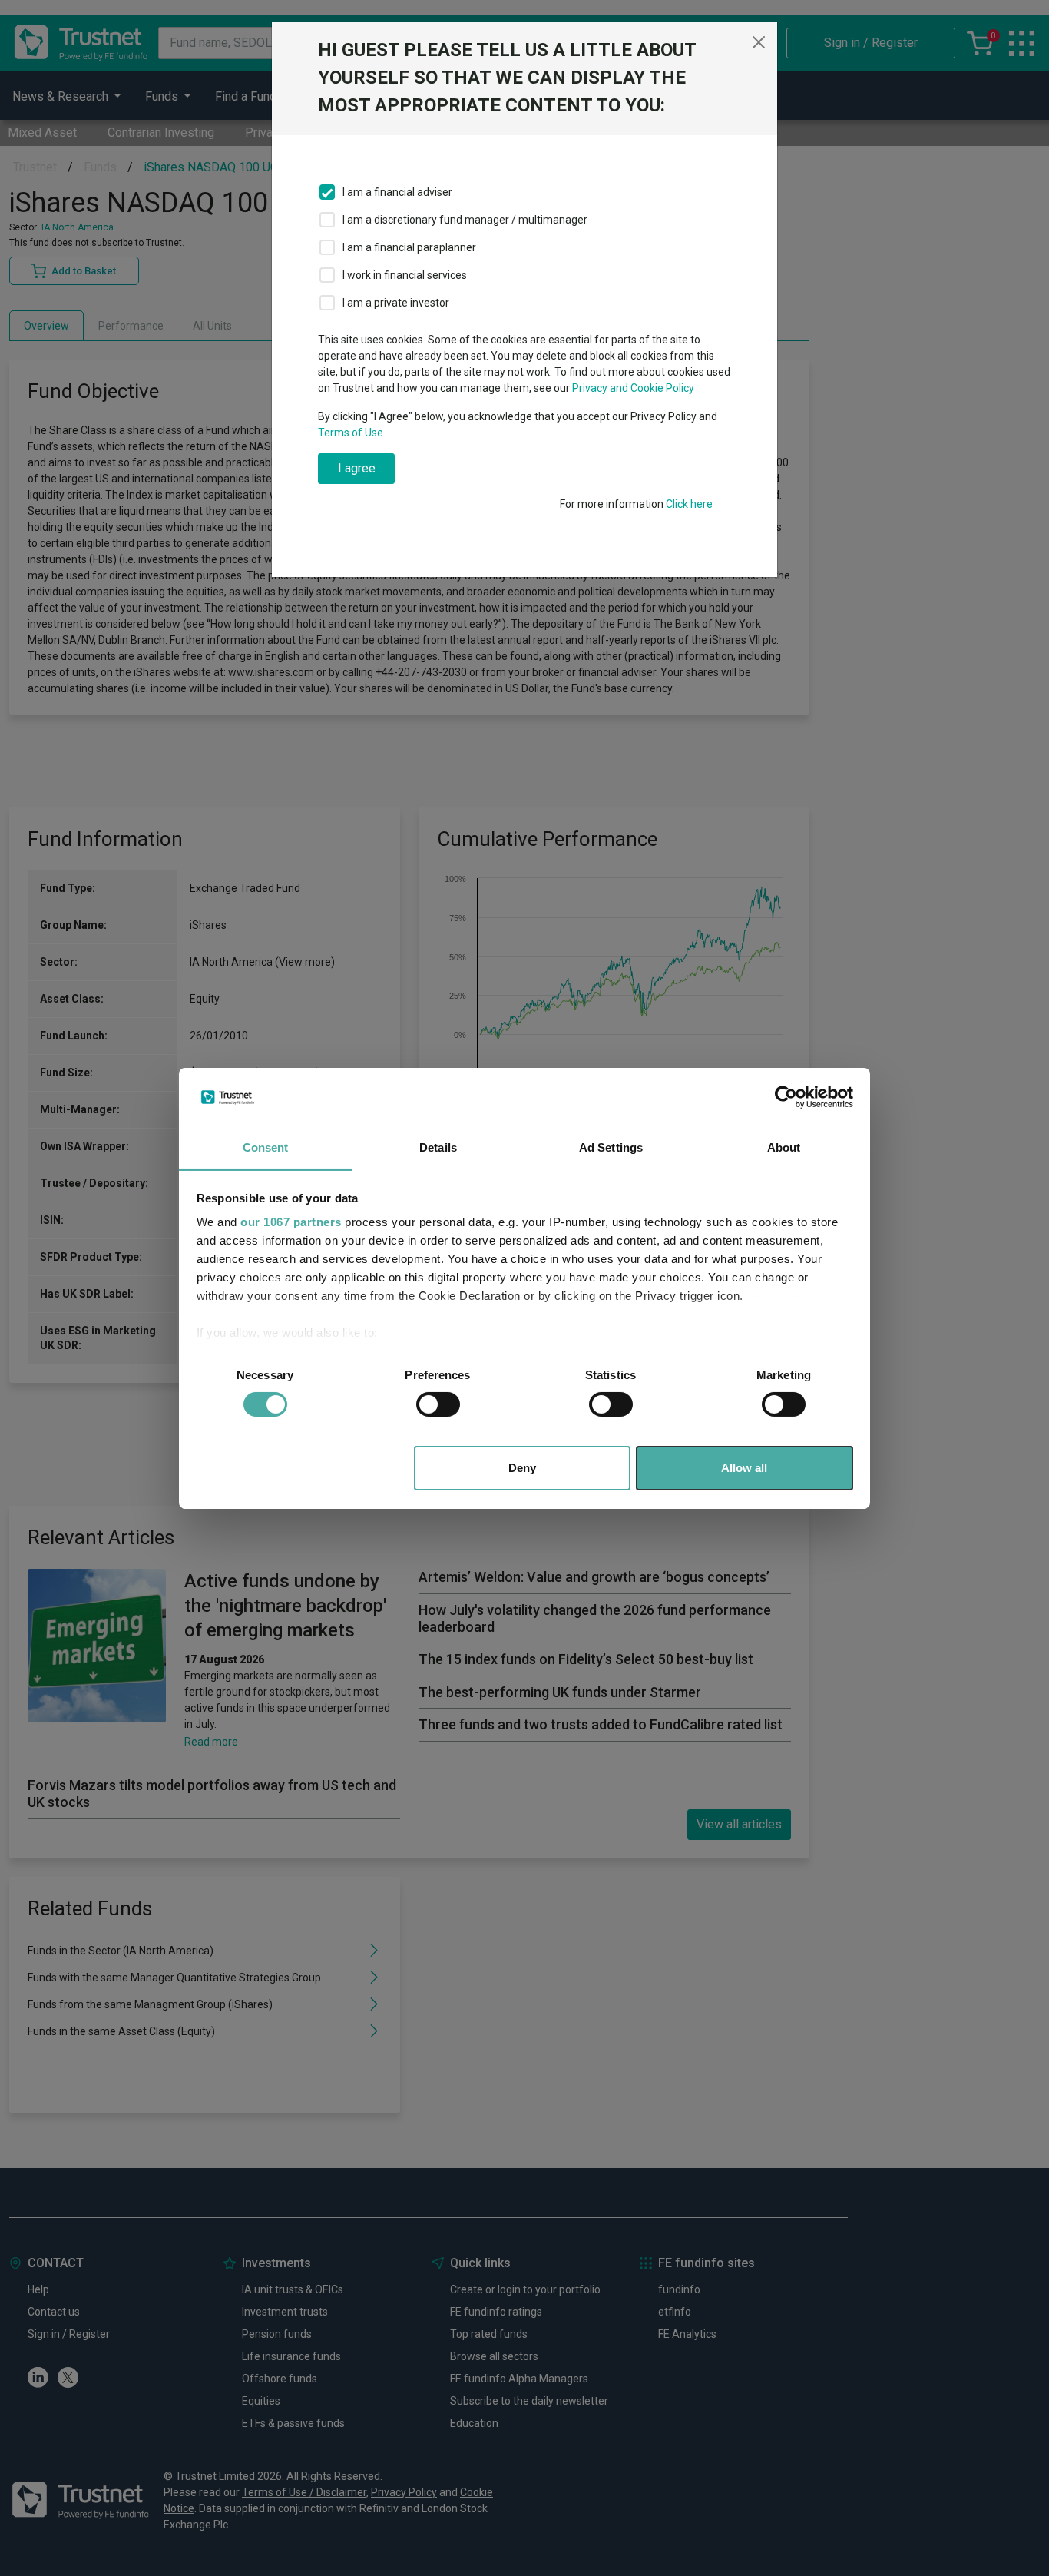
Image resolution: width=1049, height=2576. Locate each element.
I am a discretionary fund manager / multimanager (465, 220)
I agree (357, 468)
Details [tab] (438, 1147)
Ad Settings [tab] (611, 1147)
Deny (522, 1468)
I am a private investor (396, 303)
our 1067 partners (291, 1222)
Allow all (744, 1468)
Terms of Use (351, 433)
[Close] (759, 42)
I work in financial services (405, 275)
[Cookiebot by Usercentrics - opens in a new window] (786, 1097)
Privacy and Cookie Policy (633, 388)
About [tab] (784, 1147)
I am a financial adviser (397, 192)
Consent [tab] (266, 1147)
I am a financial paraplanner (409, 247)
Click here (689, 504)
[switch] (438, 1404)
